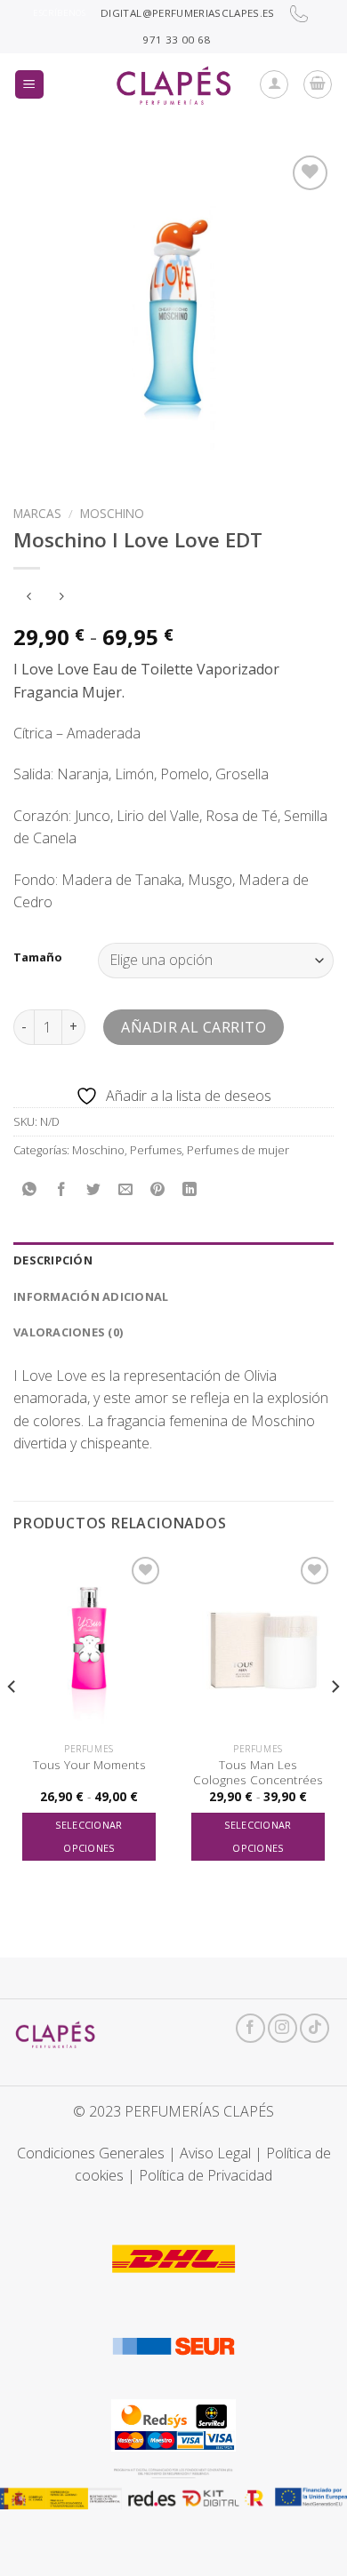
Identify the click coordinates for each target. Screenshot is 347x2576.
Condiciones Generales (91, 2153)
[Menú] (30, 85)
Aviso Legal (215, 2153)
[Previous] (12, 1722)
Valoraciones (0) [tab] (68, 1332)
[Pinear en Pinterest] (158, 1189)
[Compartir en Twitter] (94, 1189)
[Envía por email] (126, 1189)
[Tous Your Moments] (89, 1643)
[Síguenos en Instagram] (282, 2028)
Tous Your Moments (89, 1765)
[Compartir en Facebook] (62, 1189)
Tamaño (38, 958)
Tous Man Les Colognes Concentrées (258, 1772)
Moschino (112, 513)
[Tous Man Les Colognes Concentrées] (258, 1643)
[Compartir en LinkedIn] (190, 1189)
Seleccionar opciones (89, 1836)
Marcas (37, 513)
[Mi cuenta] (274, 84)
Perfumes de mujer (238, 1150)
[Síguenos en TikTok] (315, 2028)
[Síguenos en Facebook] (250, 2028)
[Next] (335, 1722)
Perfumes (156, 1150)
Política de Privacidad (206, 2175)
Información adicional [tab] (91, 1296)
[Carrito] (318, 84)
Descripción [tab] (53, 1260)
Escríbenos (59, 13)
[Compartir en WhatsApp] (30, 1189)
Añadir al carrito (194, 1027)
